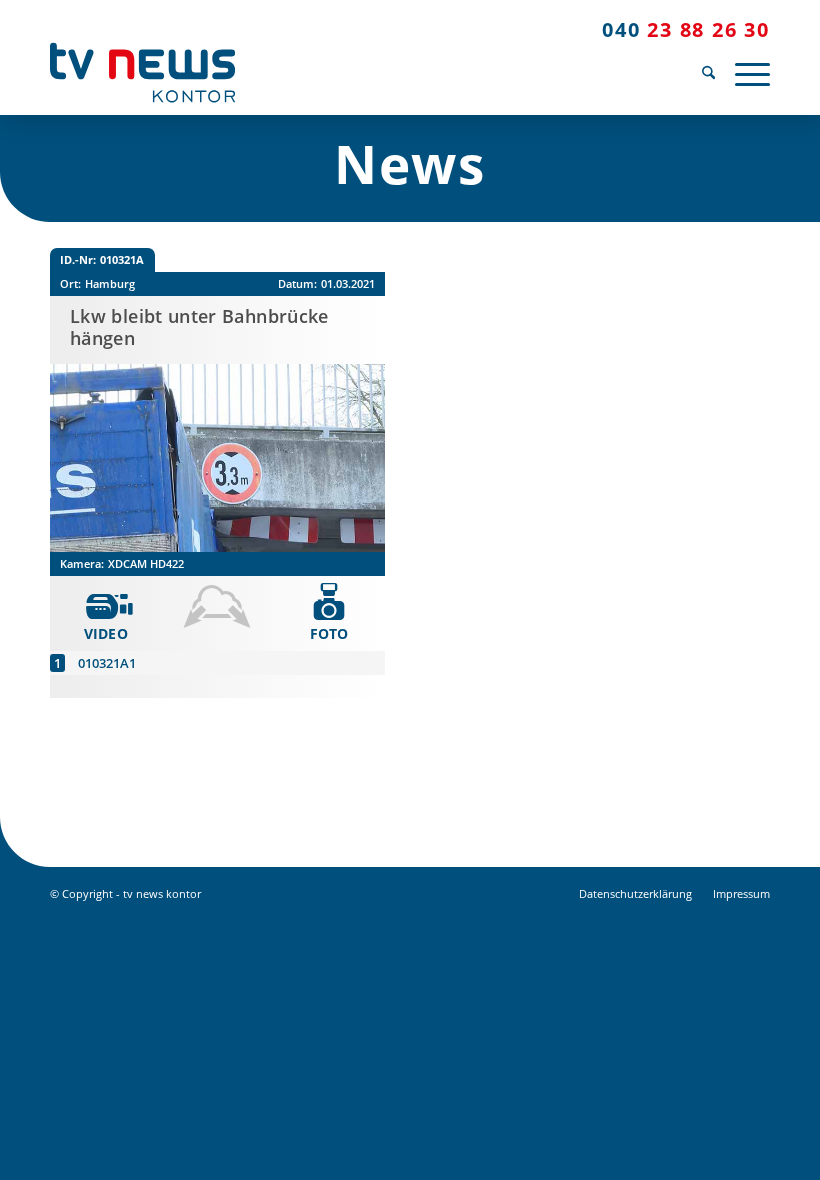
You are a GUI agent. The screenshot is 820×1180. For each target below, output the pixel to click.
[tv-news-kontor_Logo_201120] (142, 72)
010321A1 (107, 663)
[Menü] (747, 72)
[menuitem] (708, 72)
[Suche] (708, 72)
